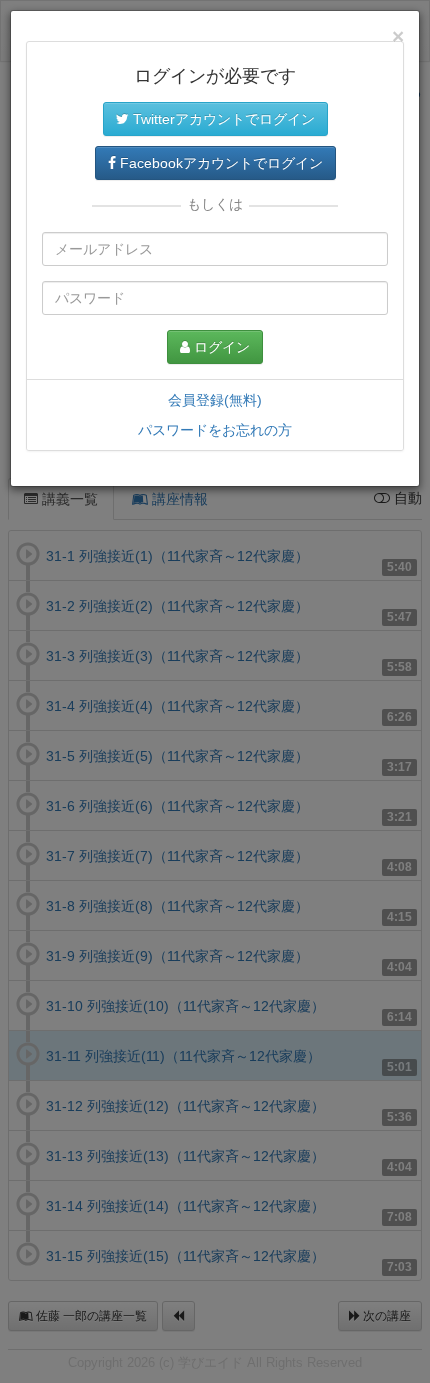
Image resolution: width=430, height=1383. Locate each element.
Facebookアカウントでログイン (219, 163)
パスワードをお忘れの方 (215, 430)
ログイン (220, 347)
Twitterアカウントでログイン (222, 119)
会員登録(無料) (215, 400)
